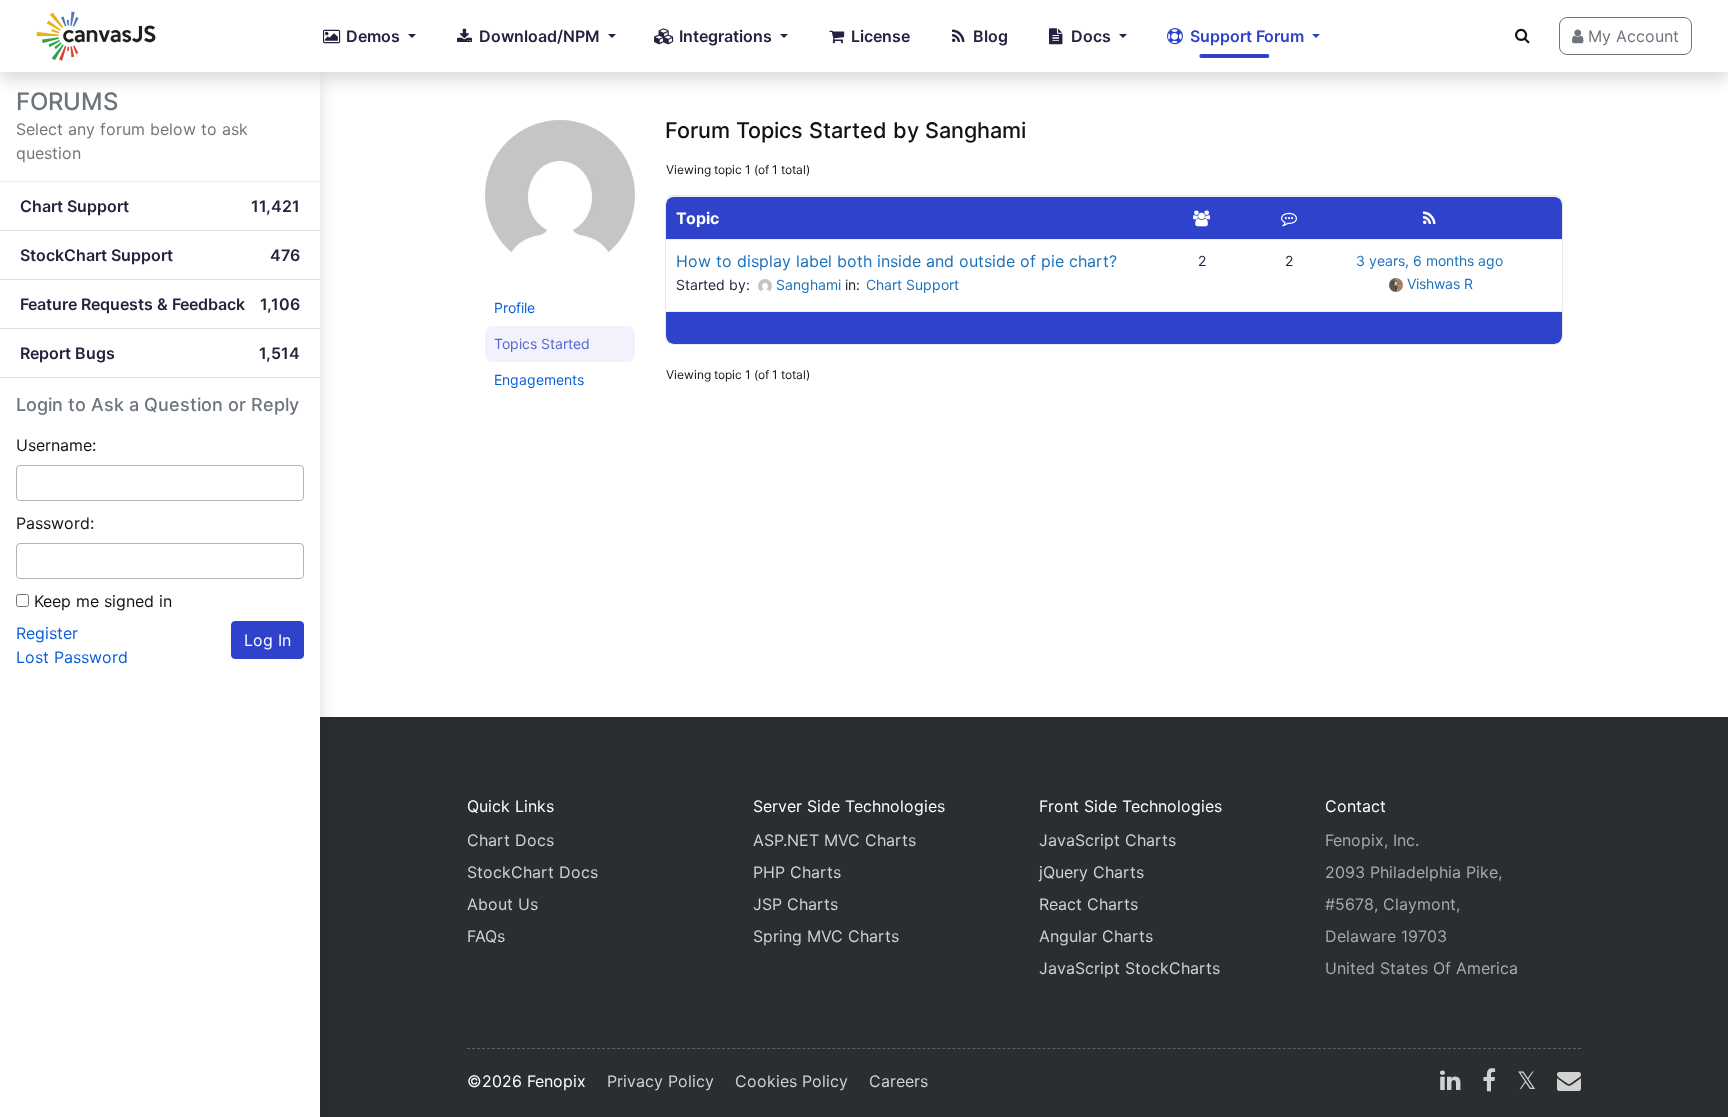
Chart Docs (510, 840)
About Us (502, 904)
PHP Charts (797, 872)
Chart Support (912, 284)
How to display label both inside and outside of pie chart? (896, 261)
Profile (514, 307)
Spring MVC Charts (826, 936)
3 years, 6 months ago (1429, 260)
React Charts (1088, 904)
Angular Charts (1096, 936)
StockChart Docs (532, 872)
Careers (898, 1081)
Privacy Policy (660, 1081)
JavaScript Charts (1107, 840)
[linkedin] (1450, 1083)
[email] (1565, 1083)
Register (47, 633)
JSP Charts (795, 904)
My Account (1631, 36)
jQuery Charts (1091, 872)
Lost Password (72, 657)
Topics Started (542, 343)
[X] (1526, 1083)
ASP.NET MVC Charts (834, 840)
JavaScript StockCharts (1129, 968)
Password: (55, 523)
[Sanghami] (560, 203)
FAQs (486, 936)
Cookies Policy (791, 1081)
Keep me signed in (103, 601)
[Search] (1522, 35)
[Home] (96, 36)
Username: (56, 445)
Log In (267, 640)
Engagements (539, 379)
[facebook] (1489, 1083)
